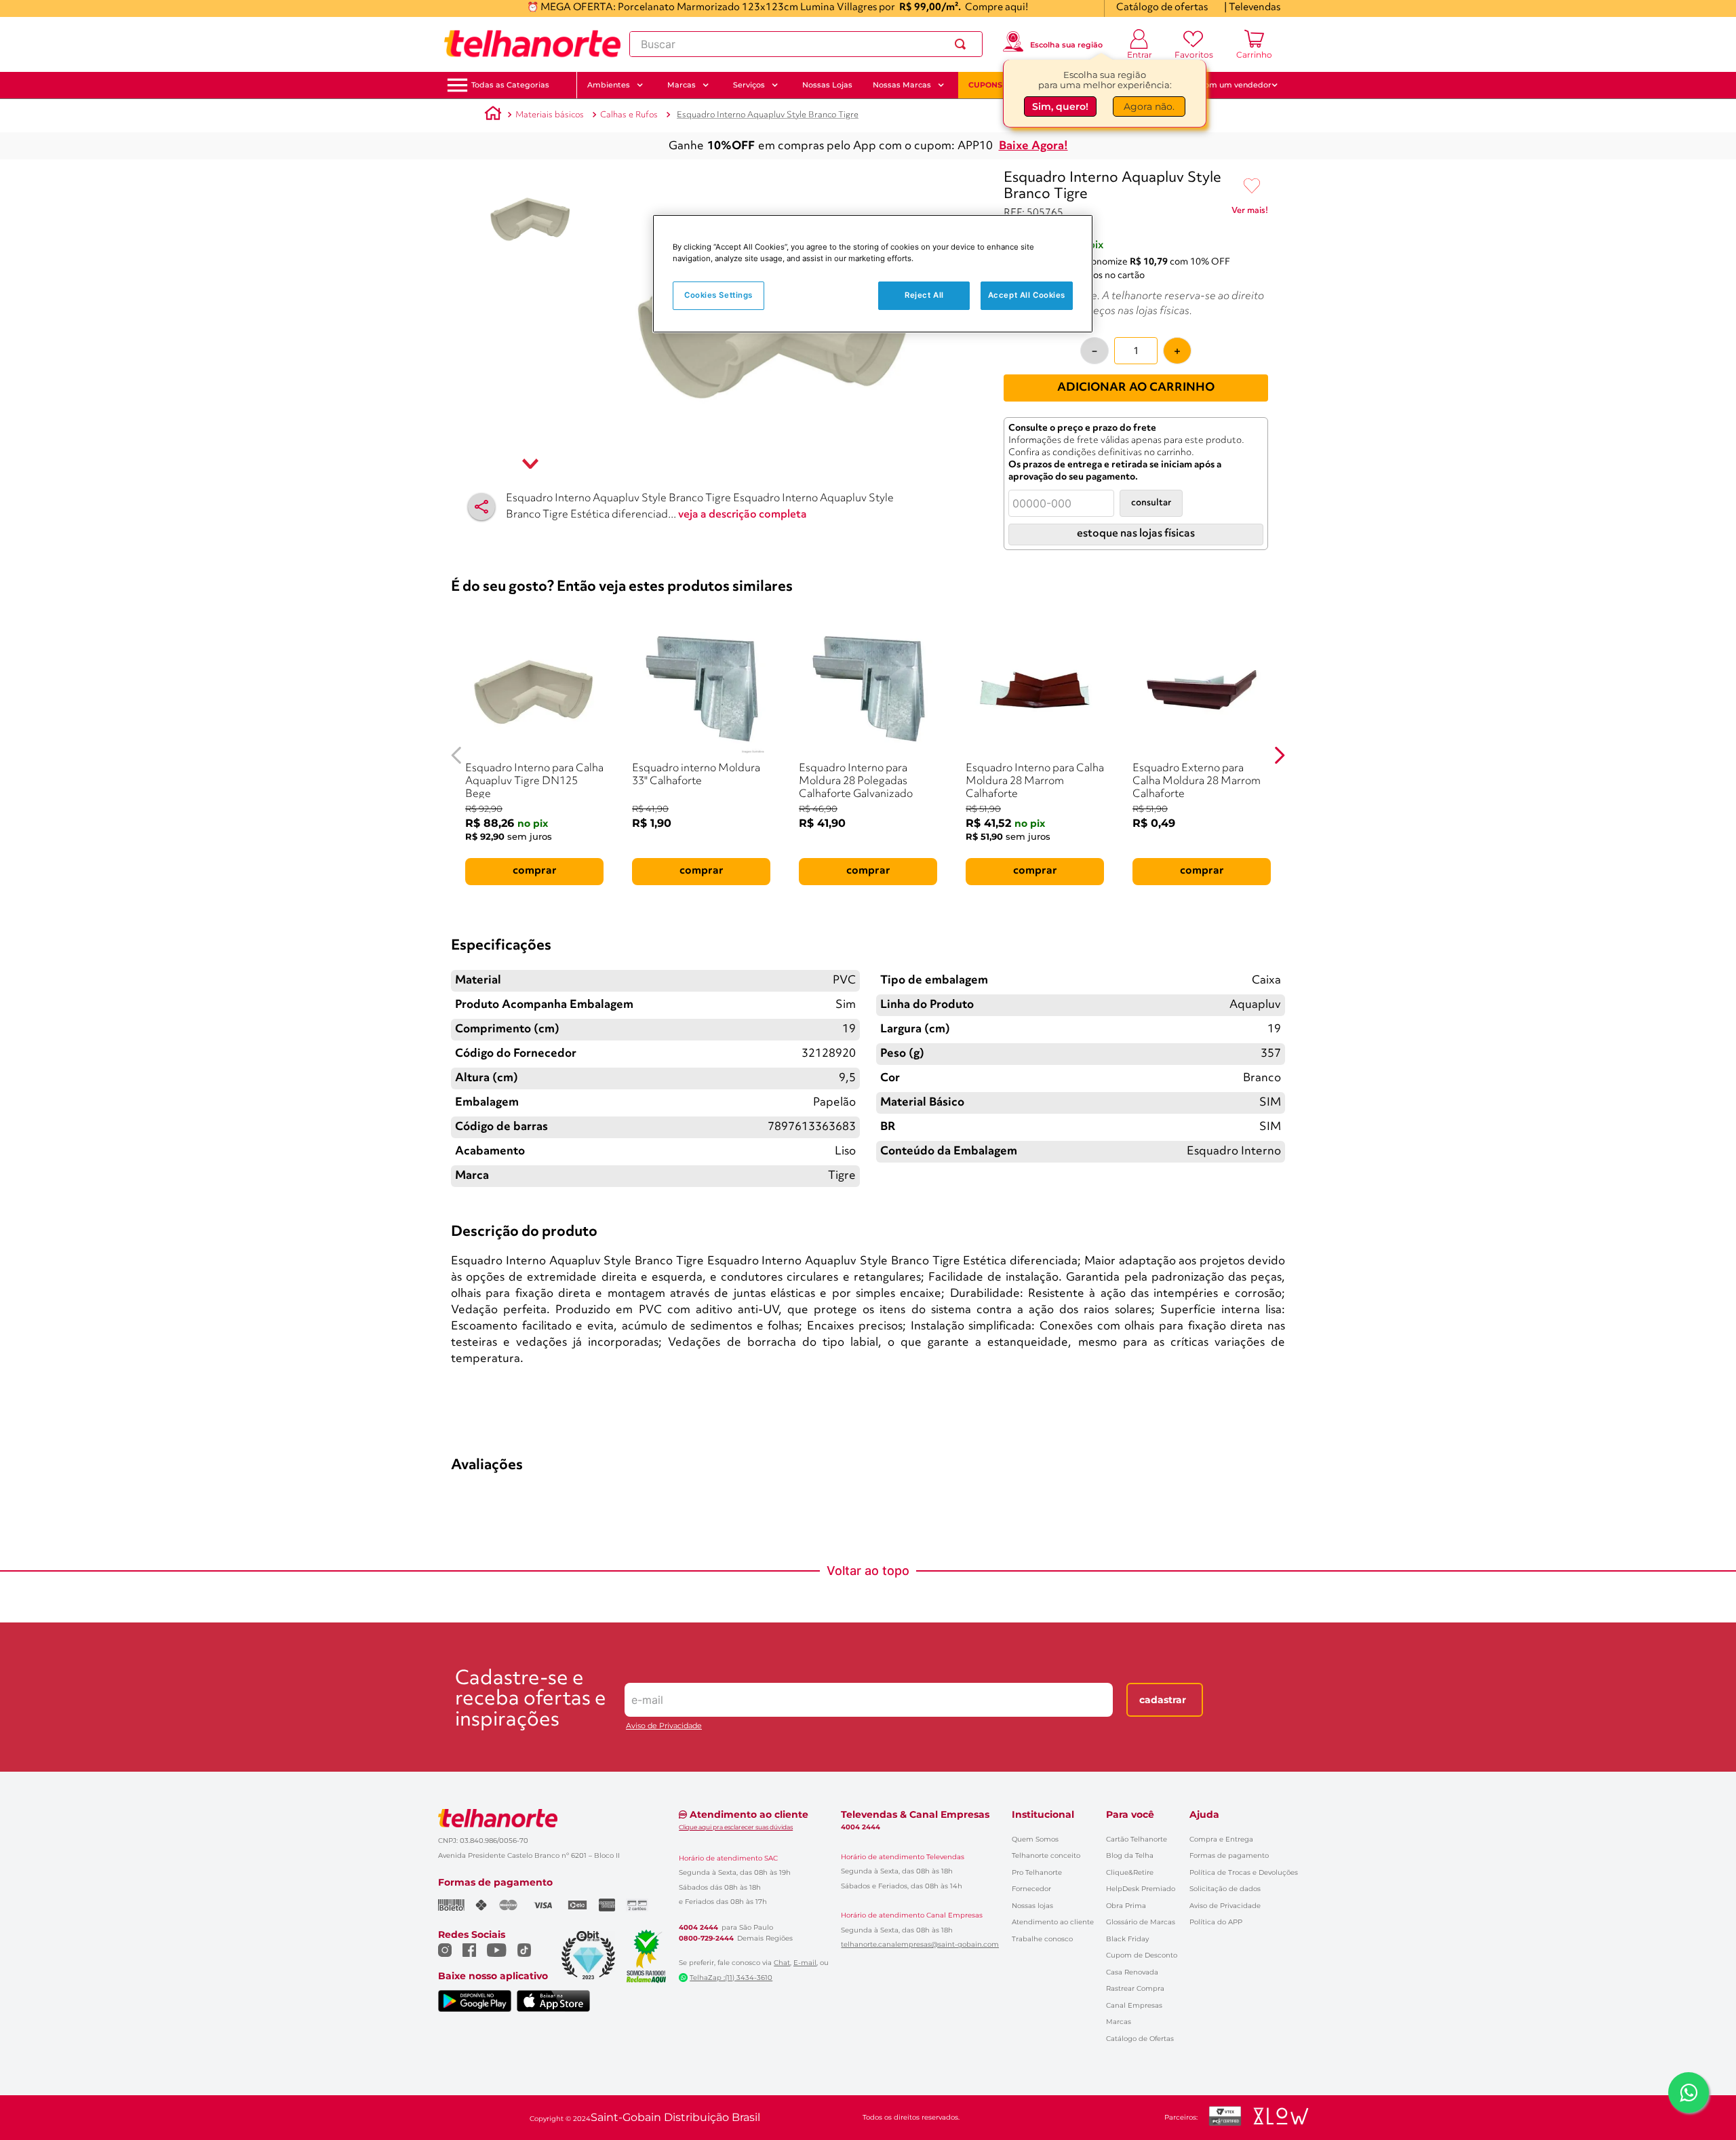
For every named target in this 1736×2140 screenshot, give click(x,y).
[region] (873, 274)
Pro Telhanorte (1037, 1872)
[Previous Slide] (457, 755)
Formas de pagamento (1229, 1855)
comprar (535, 871)
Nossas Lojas (827, 85)
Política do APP (1216, 1922)
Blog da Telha (1130, 1855)
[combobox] (806, 44)
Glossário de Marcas (1141, 1922)
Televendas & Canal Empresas (915, 1814)
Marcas (1119, 2022)
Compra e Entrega (1221, 1839)
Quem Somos (1035, 1839)
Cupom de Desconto (1142, 1955)
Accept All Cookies (1027, 295)
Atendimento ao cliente (1053, 1922)
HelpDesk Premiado (1141, 1889)
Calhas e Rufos (629, 115)
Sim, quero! (1060, 109)
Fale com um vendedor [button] (1227, 85)
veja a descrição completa (743, 515)
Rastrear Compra (1135, 1988)
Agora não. (1149, 109)
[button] (510, 85)
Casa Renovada (1132, 1972)
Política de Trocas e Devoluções (1244, 1872)
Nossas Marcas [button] (902, 85)
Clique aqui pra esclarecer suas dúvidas (736, 1827)
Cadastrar (1163, 1700)
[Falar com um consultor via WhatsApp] (1689, 2093)
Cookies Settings (718, 295)
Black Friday (1127, 1939)
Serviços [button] (749, 85)
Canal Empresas (1134, 2005)
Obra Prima (1126, 1906)
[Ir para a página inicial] (532, 44)
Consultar (1151, 503)
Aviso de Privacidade (664, 1726)
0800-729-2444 (706, 1939)
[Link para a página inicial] (493, 115)
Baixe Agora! (1033, 146)
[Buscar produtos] (963, 44)
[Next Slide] (1279, 755)
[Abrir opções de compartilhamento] (481, 507)
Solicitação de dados (1225, 1889)
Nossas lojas (1032, 1906)
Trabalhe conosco (1042, 1939)
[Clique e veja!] (1250, 213)
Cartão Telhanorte (1137, 1839)
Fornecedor (1031, 1889)
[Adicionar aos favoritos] (1252, 187)
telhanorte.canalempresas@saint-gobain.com (920, 1945)
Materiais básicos (550, 115)
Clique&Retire (1130, 1872)
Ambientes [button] (609, 85)
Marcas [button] (682, 85)
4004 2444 (698, 1928)
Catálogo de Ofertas (1140, 2039)
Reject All (924, 295)
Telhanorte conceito (1046, 1855)
